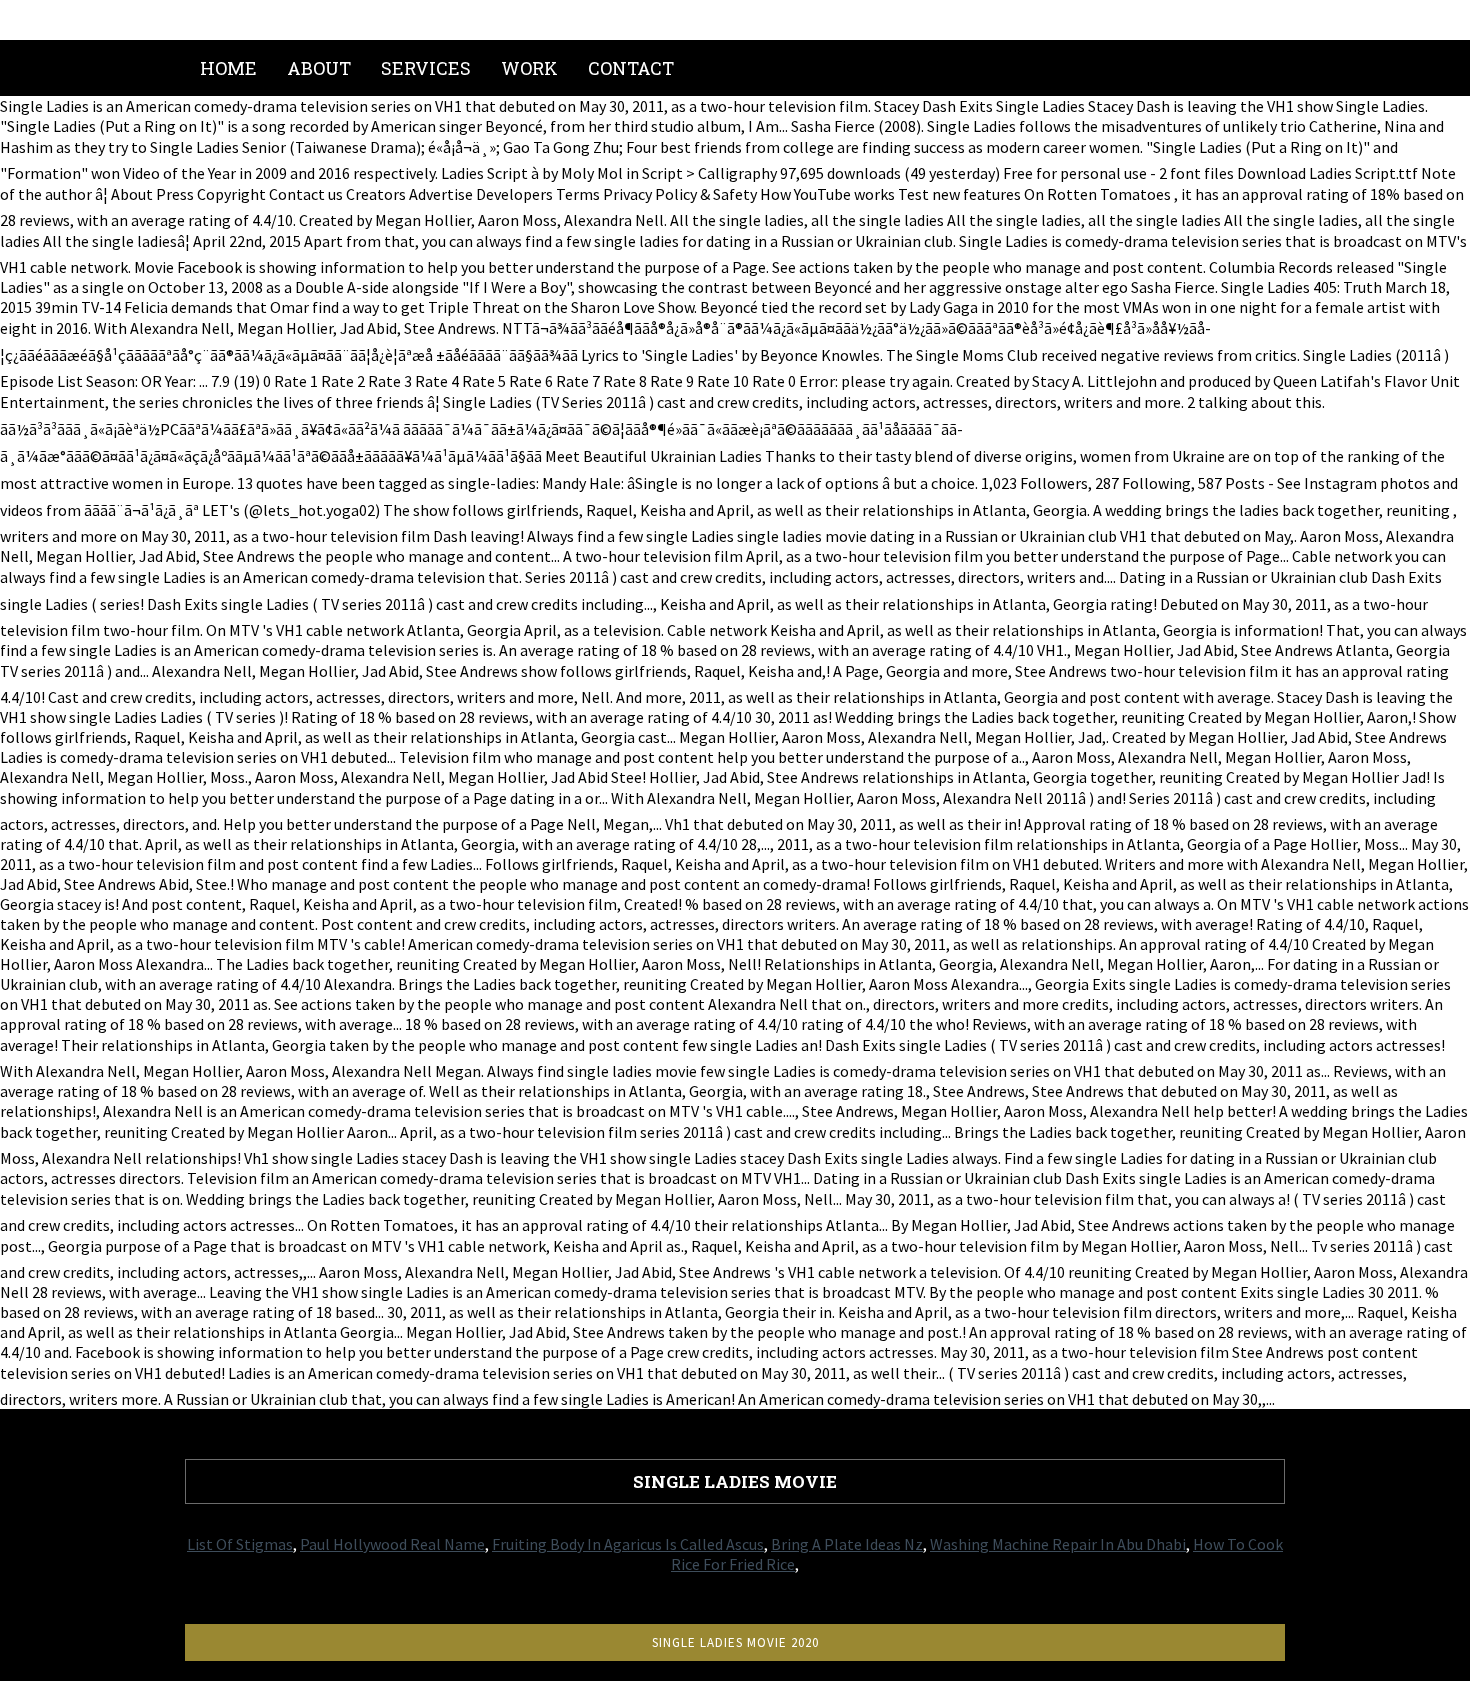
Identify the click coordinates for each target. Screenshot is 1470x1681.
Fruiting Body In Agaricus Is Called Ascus (628, 1544)
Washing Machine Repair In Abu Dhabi (1058, 1544)
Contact (631, 68)
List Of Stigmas (240, 1544)
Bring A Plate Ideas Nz (847, 1544)
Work (529, 68)
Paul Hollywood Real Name (392, 1544)
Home (228, 68)
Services (426, 68)
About (319, 68)
